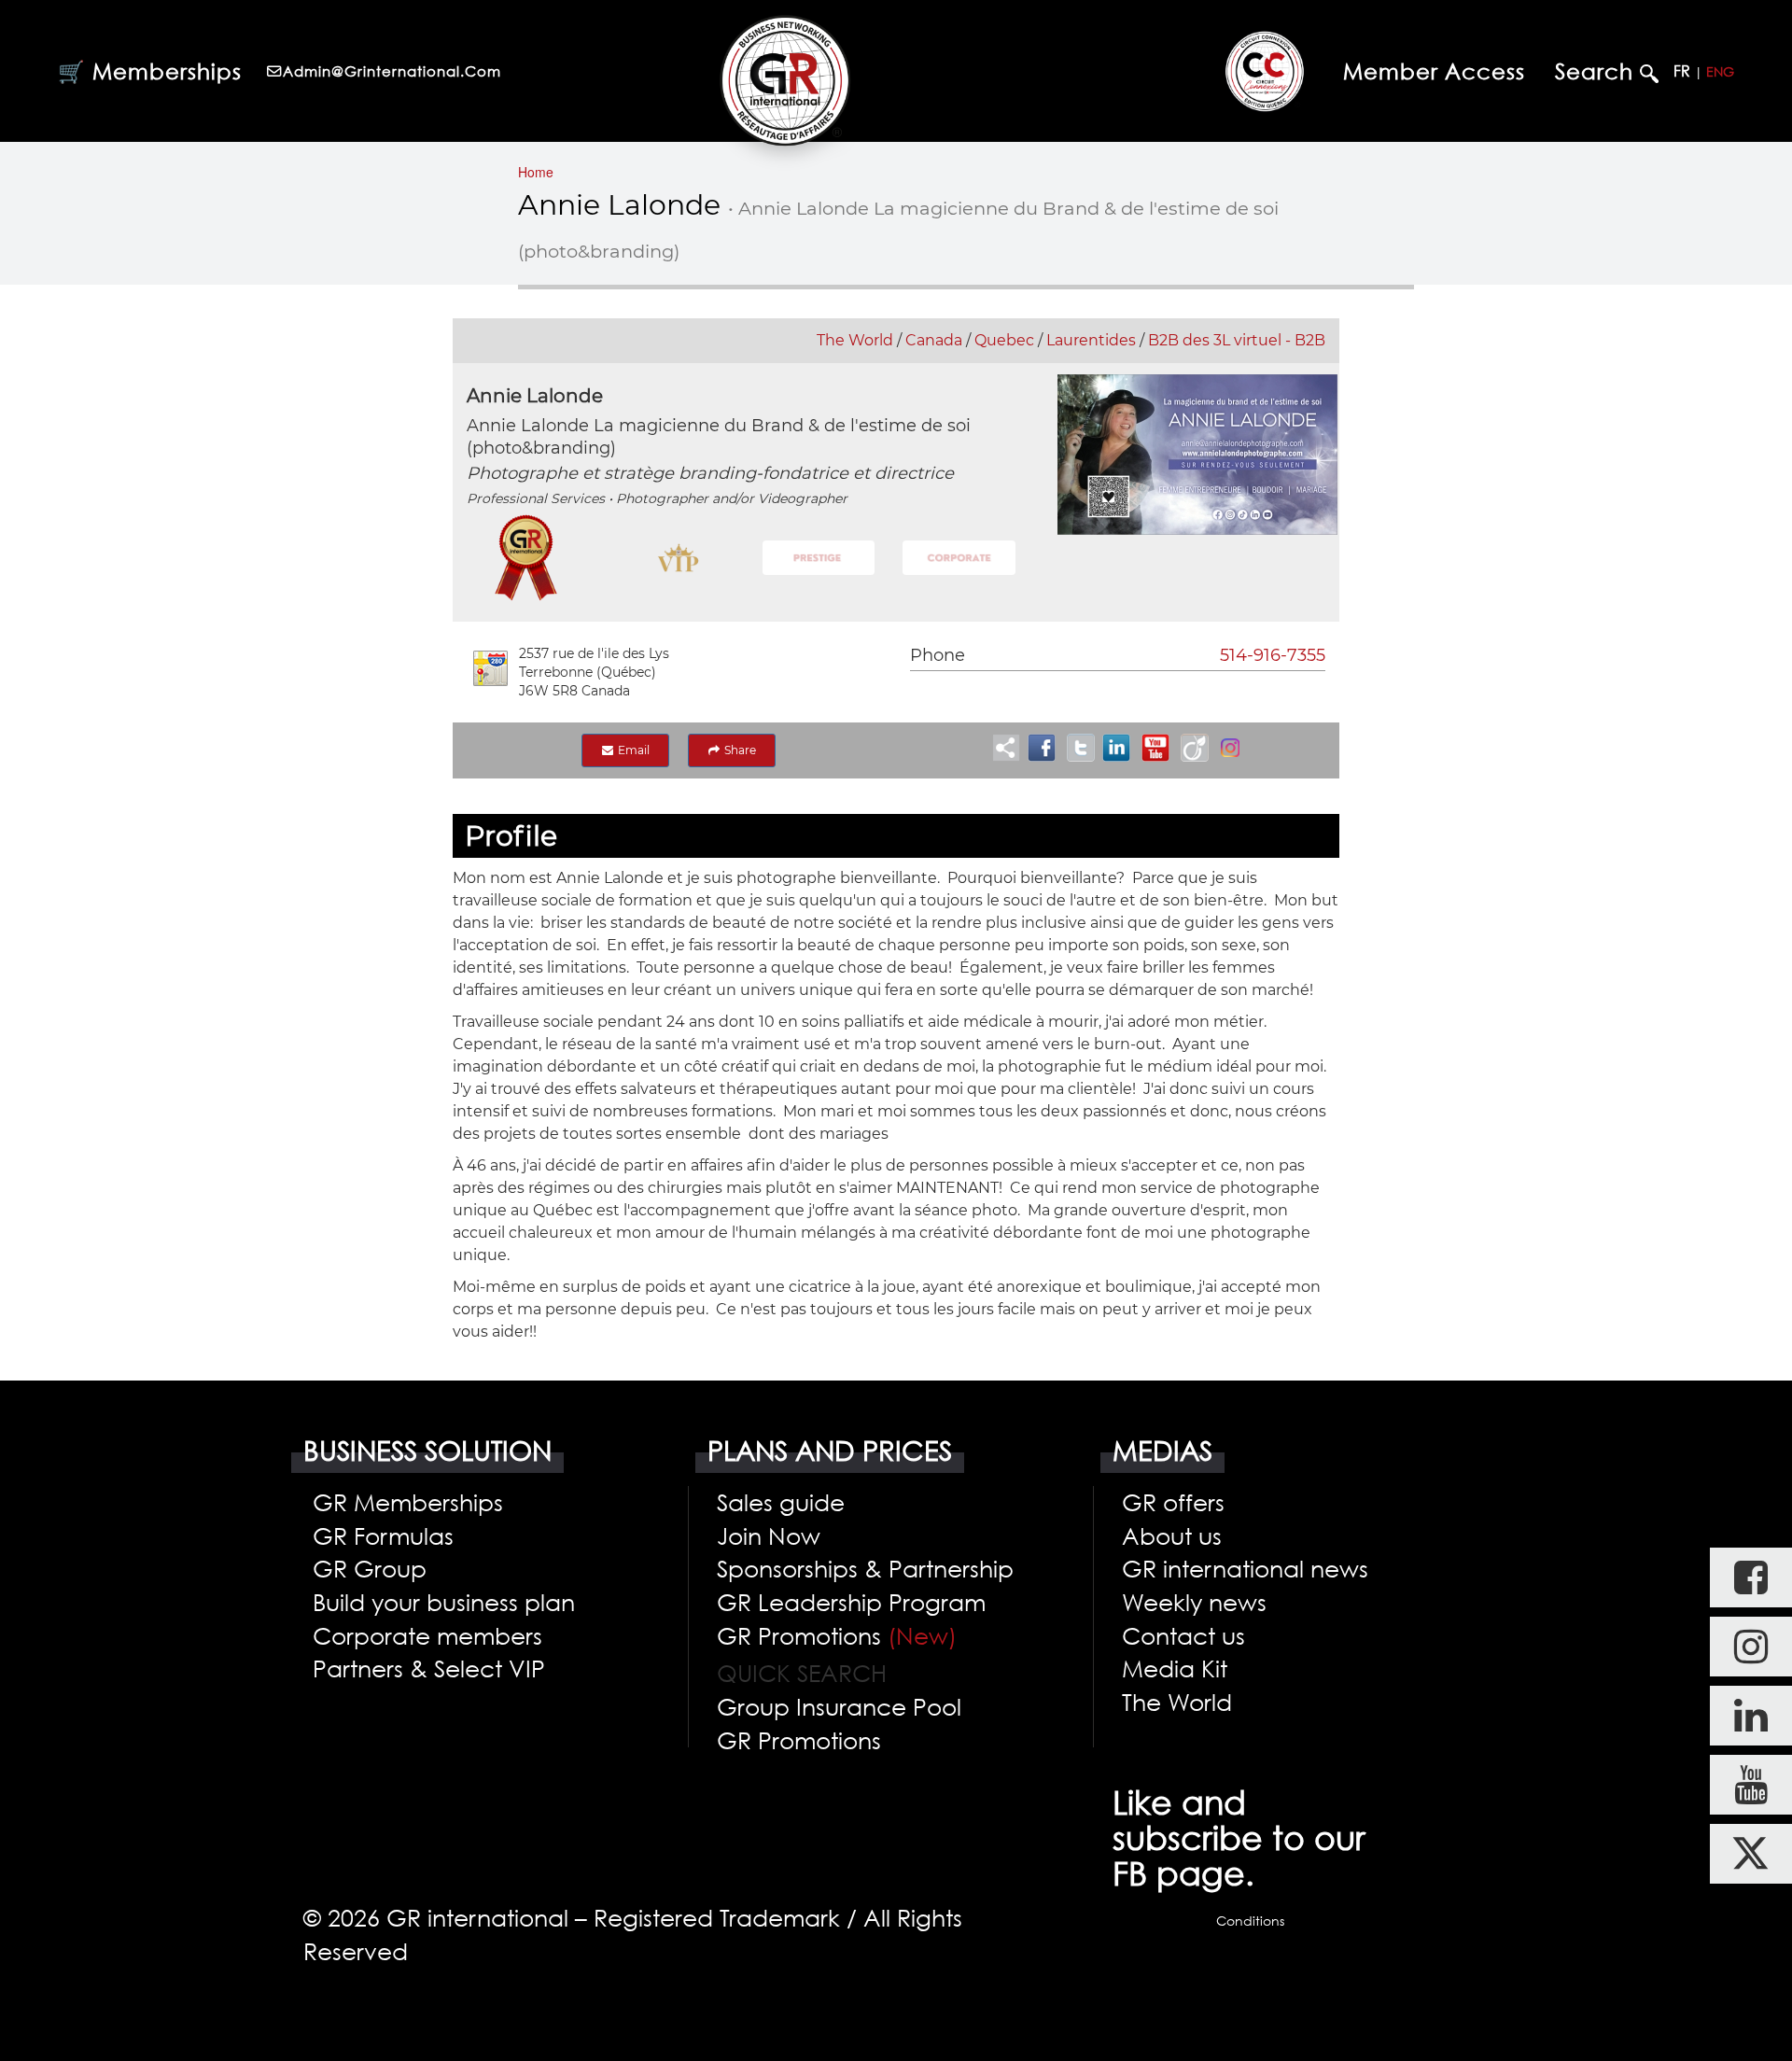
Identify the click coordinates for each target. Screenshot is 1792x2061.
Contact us (1183, 1635)
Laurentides (1091, 340)
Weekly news (1194, 1602)
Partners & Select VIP (429, 1668)
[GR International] (785, 80)
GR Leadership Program (851, 1602)
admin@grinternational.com (392, 71)
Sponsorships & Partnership (865, 1568)
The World (855, 340)
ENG (1720, 71)
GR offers (1173, 1502)
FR (1682, 71)
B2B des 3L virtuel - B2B (1237, 340)
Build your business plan (444, 1602)
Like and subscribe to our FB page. (1239, 1838)
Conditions (1250, 1921)
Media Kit (1175, 1668)
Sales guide (781, 1502)
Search (1597, 71)
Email (632, 750)
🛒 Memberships (150, 71)
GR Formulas (383, 1535)
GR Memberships (408, 1502)
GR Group (370, 1568)
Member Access (1434, 71)
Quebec (1004, 340)
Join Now (769, 1535)
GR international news (1245, 1568)
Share (739, 750)
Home (536, 172)
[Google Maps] (490, 668)
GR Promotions (837, 1635)
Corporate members (427, 1635)
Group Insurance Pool (839, 1706)
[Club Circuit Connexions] (1265, 71)
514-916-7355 (1273, 655)
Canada (934, 340)
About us (1172, 1535)
